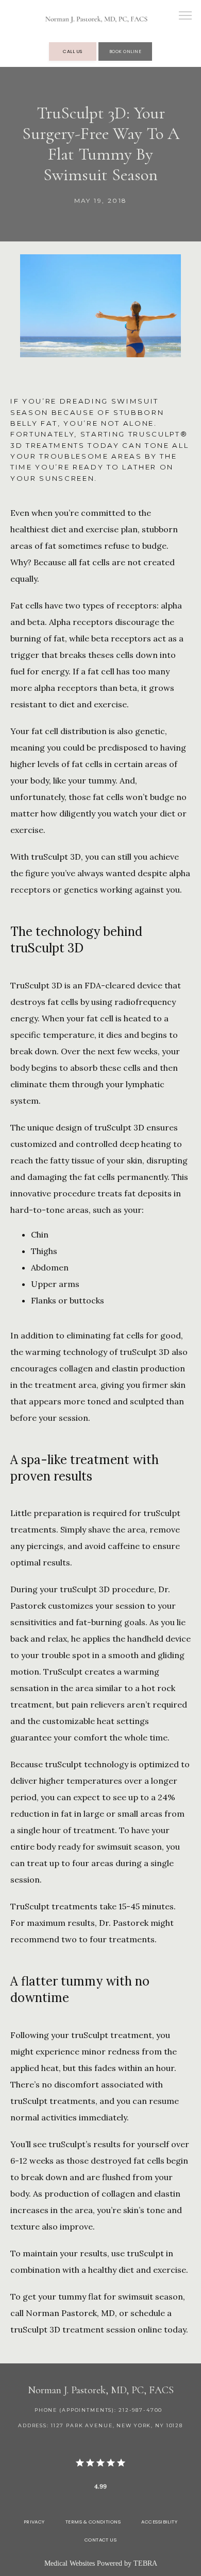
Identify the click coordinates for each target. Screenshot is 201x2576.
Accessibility (159, 2522)
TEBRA (145, 2563)
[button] (186, 16)
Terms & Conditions (93, 2522)
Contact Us (101, 2540)
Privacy (34, 2522)
